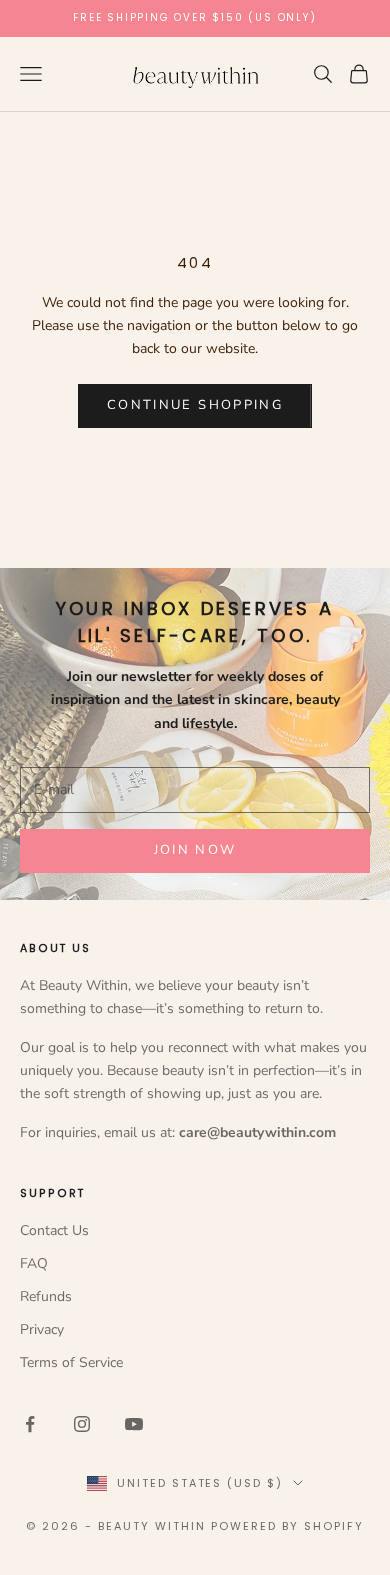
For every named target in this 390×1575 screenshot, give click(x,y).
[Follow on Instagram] (82, 1424)
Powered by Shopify (287, 1526)
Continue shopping (195, 405)
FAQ (34, 1263)
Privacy (42, 1329)
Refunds (46, 1296)
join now (195, 850)
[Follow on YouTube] (134, 1424)
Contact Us (54, 1230)
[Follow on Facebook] (30, 1424)
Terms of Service (71, 1362)
